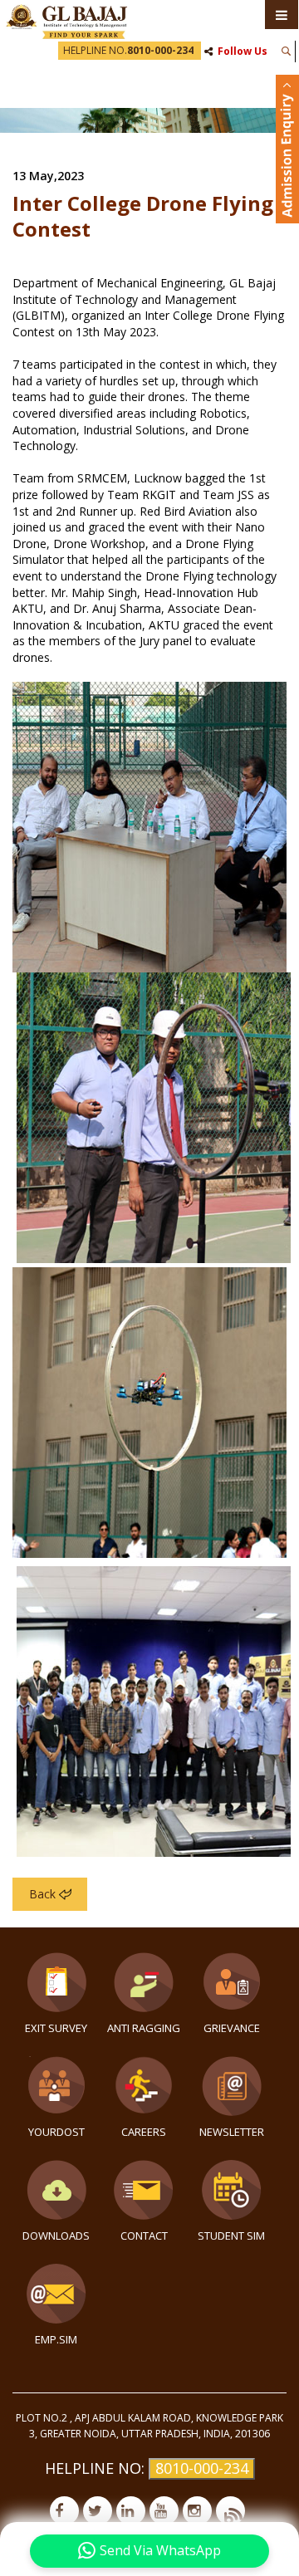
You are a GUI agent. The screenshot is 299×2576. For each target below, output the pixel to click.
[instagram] (197, 2511)
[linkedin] (131, 2511)
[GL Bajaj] (66, 20)
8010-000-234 (202, 2468)
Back (42, 1894)
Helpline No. (128, 50)
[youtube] (164, 2511)
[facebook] (64, 2511)
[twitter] (98, 2511)
